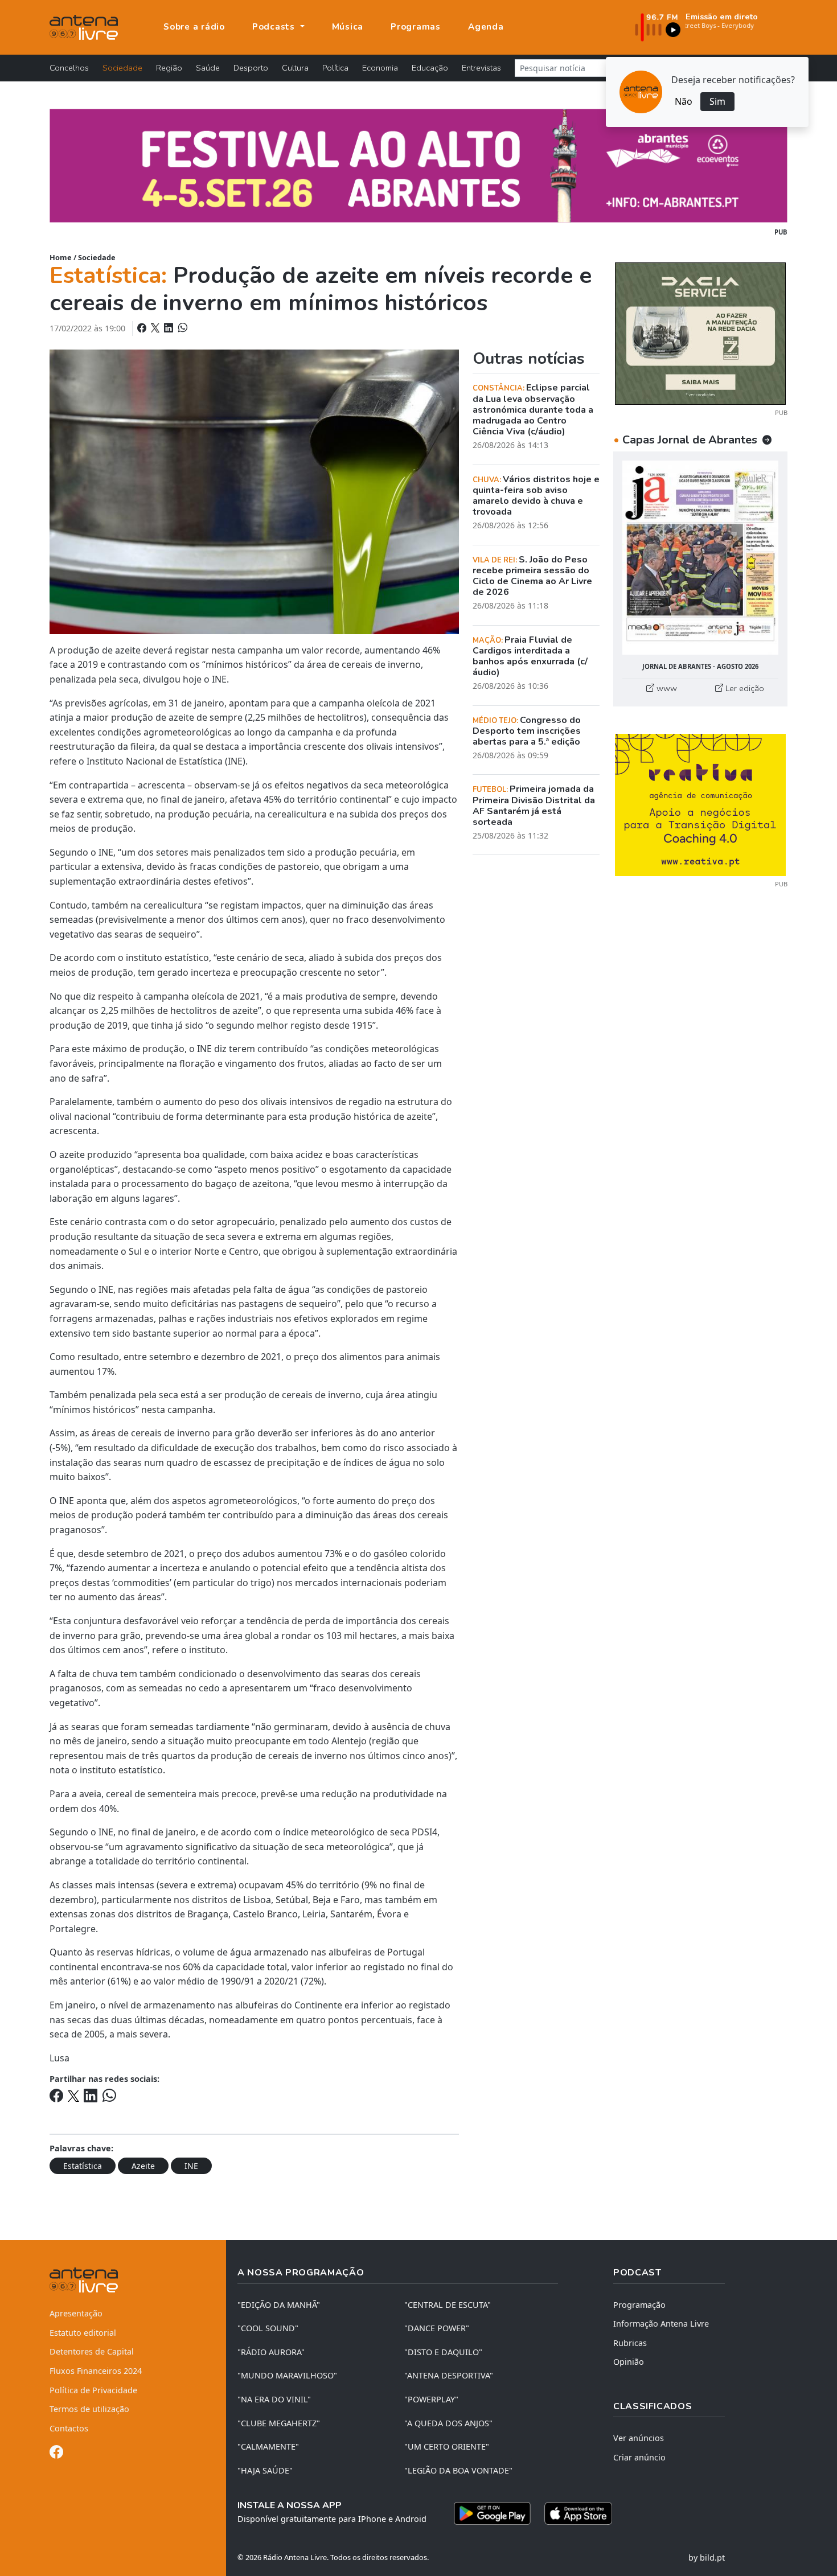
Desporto (251, 68)
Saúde (208, 68)
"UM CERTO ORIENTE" (447, 2446)
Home (61, 257)
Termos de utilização (89, 2409)
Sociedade (122, 68)
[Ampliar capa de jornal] (700, 558)
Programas (416, 27)
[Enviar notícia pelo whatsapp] (182, 328)
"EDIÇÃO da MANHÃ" (279, 2305)
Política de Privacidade (93, 2390)
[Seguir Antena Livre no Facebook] (56, 2454)
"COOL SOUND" (268, 2328)
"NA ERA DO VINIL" (274, 2399)
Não (684, 101)
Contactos (69, 2428)
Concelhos (69, 68)
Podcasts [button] (275, 27)
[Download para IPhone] (578, 2513)
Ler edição (744, 688)
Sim (717, 101)
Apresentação (76, 2313)
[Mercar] (700, 332)
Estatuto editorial (83, 2333)
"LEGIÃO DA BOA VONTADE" (458, 2470)
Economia (380, 68)
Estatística (83, 2166)
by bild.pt (707, 2557)
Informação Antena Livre (661, 2324)
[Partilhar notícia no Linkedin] (170, 328)
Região (169, 68)
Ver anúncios (639, 2438)
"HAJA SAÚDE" (265, 2470)
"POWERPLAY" (431, 2399)
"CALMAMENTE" (268, 2446)
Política (335, 68)
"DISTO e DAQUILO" (443, 2352)
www (666, 688)
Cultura (295, 68)
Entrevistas (481, 68)
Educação (430, 68)
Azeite (143, 2166)
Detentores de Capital (92, 2351)
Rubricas (630, 2343)
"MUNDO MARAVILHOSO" (287, 2375)
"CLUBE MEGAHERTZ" (279, 2423)
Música (348, 27)
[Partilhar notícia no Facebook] (143, 328)
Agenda (486, 27)
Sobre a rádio (194, 27)
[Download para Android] (492, 2513)
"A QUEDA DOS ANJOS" (448, 2423)
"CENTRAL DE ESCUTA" (448, 2305)
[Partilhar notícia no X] (156, 328)
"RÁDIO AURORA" (271, 2352)
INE (191, 2166)
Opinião (629, 2362)
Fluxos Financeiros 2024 (96, 2371)
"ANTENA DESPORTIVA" (449, 2375)
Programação (639, 2305)
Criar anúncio (639, 2457)
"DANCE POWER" (437, 2328)
